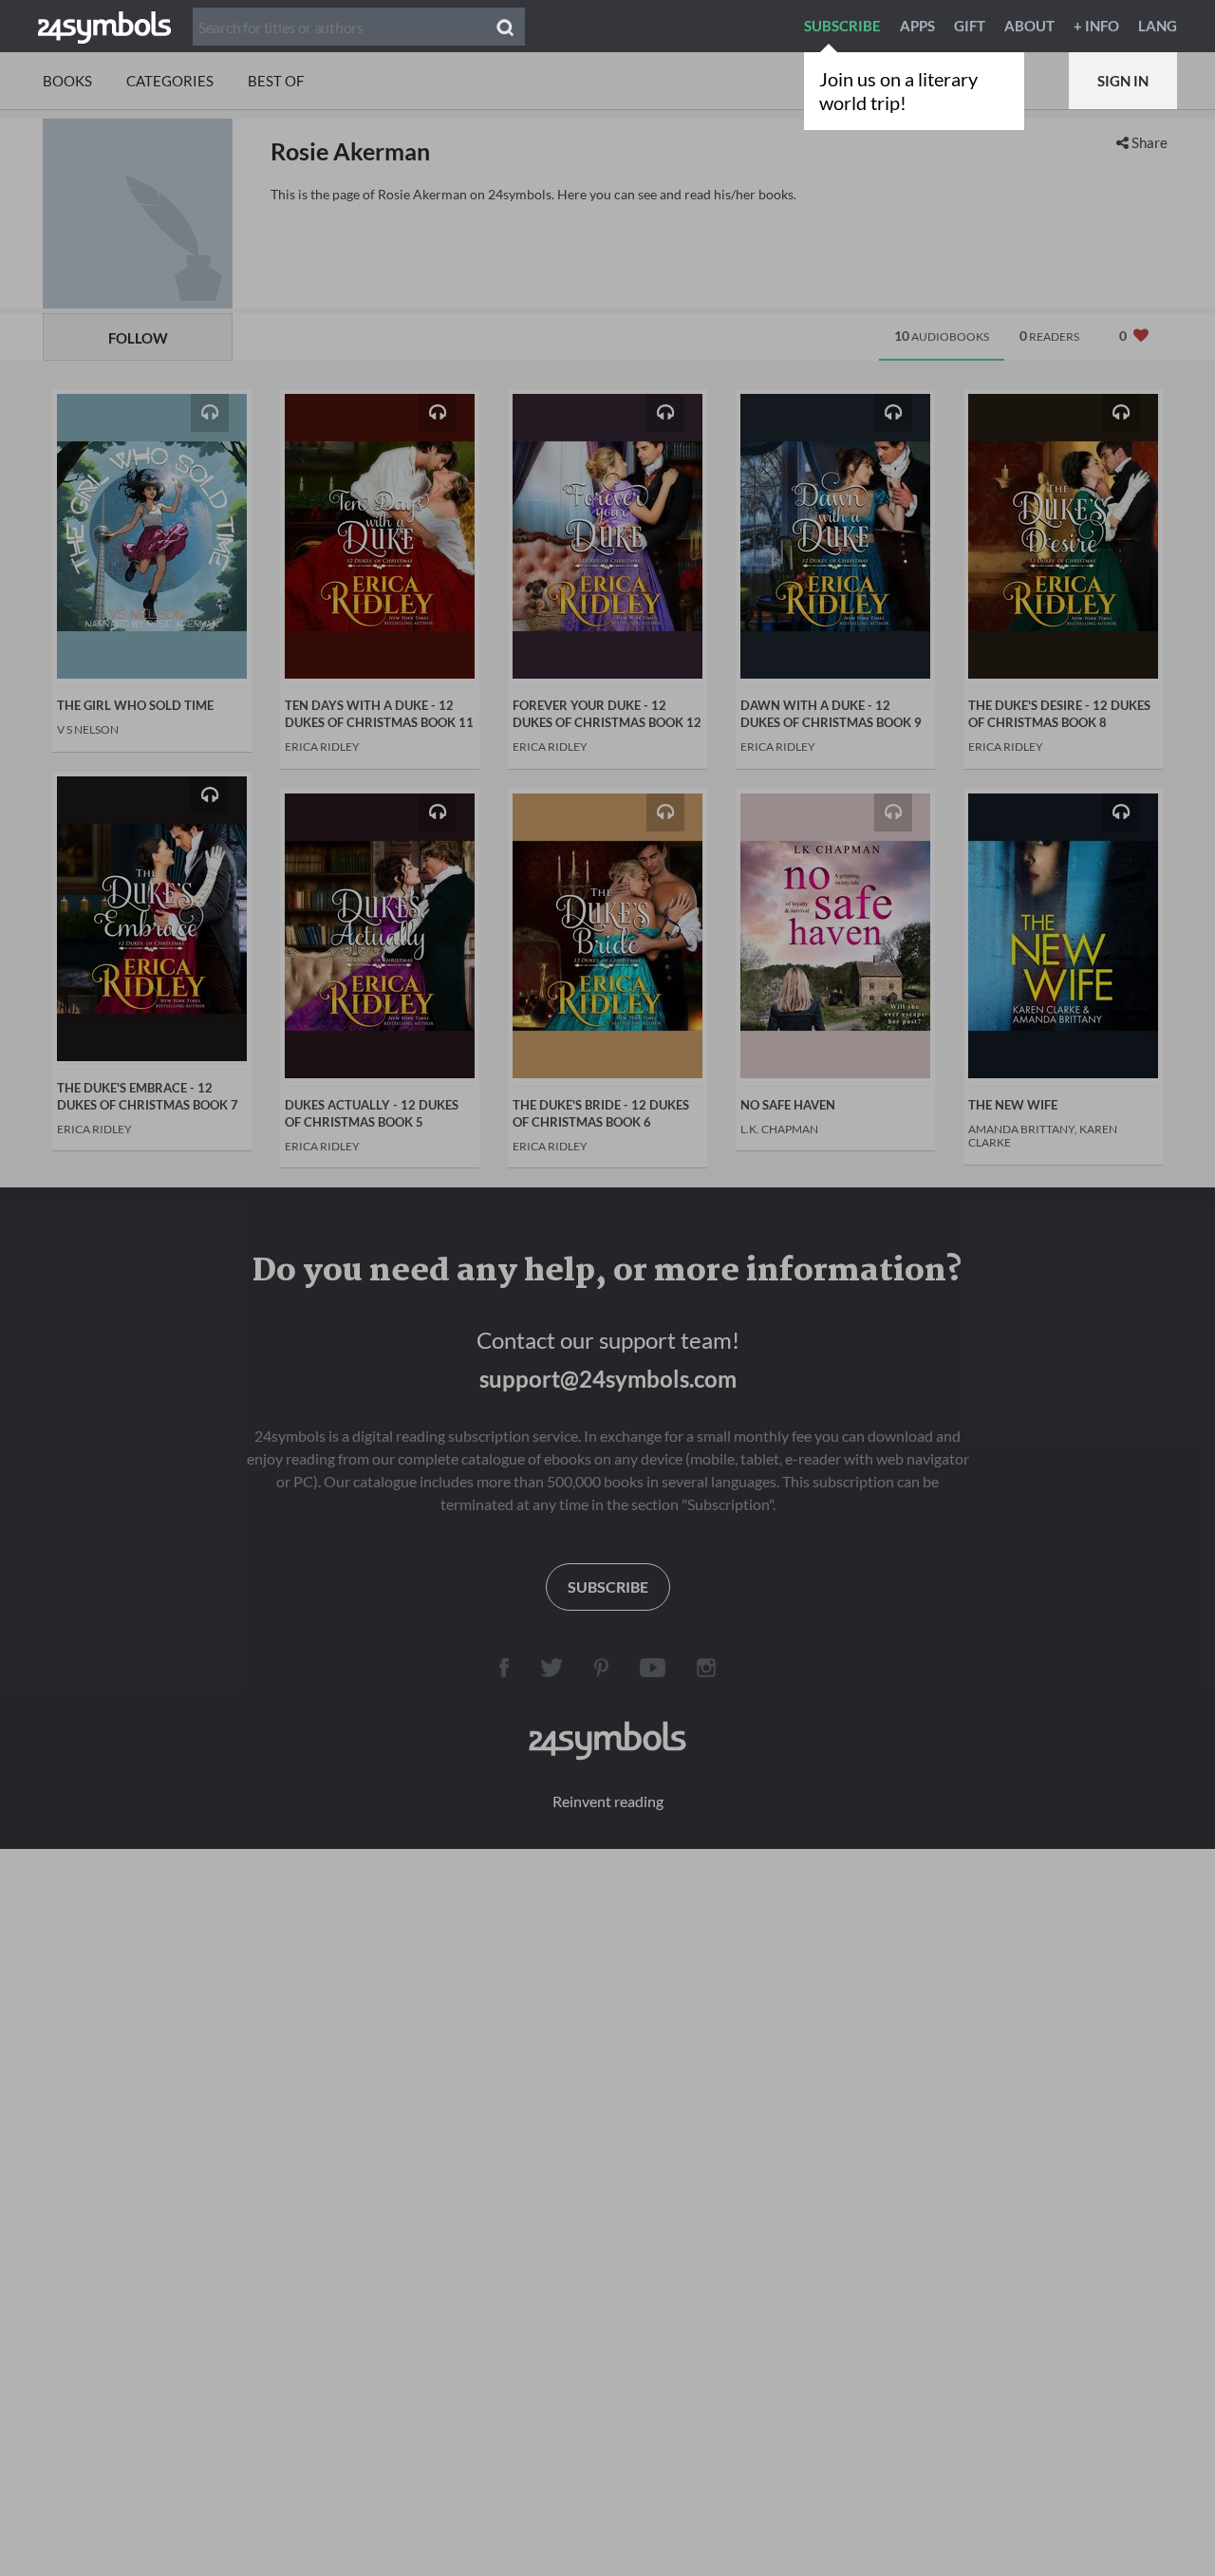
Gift (970, 26)
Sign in (1123, 81)
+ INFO (1096, 26)
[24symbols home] (104, 26)
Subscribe (842, 26)
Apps (917, 26)
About (1029, 26)
